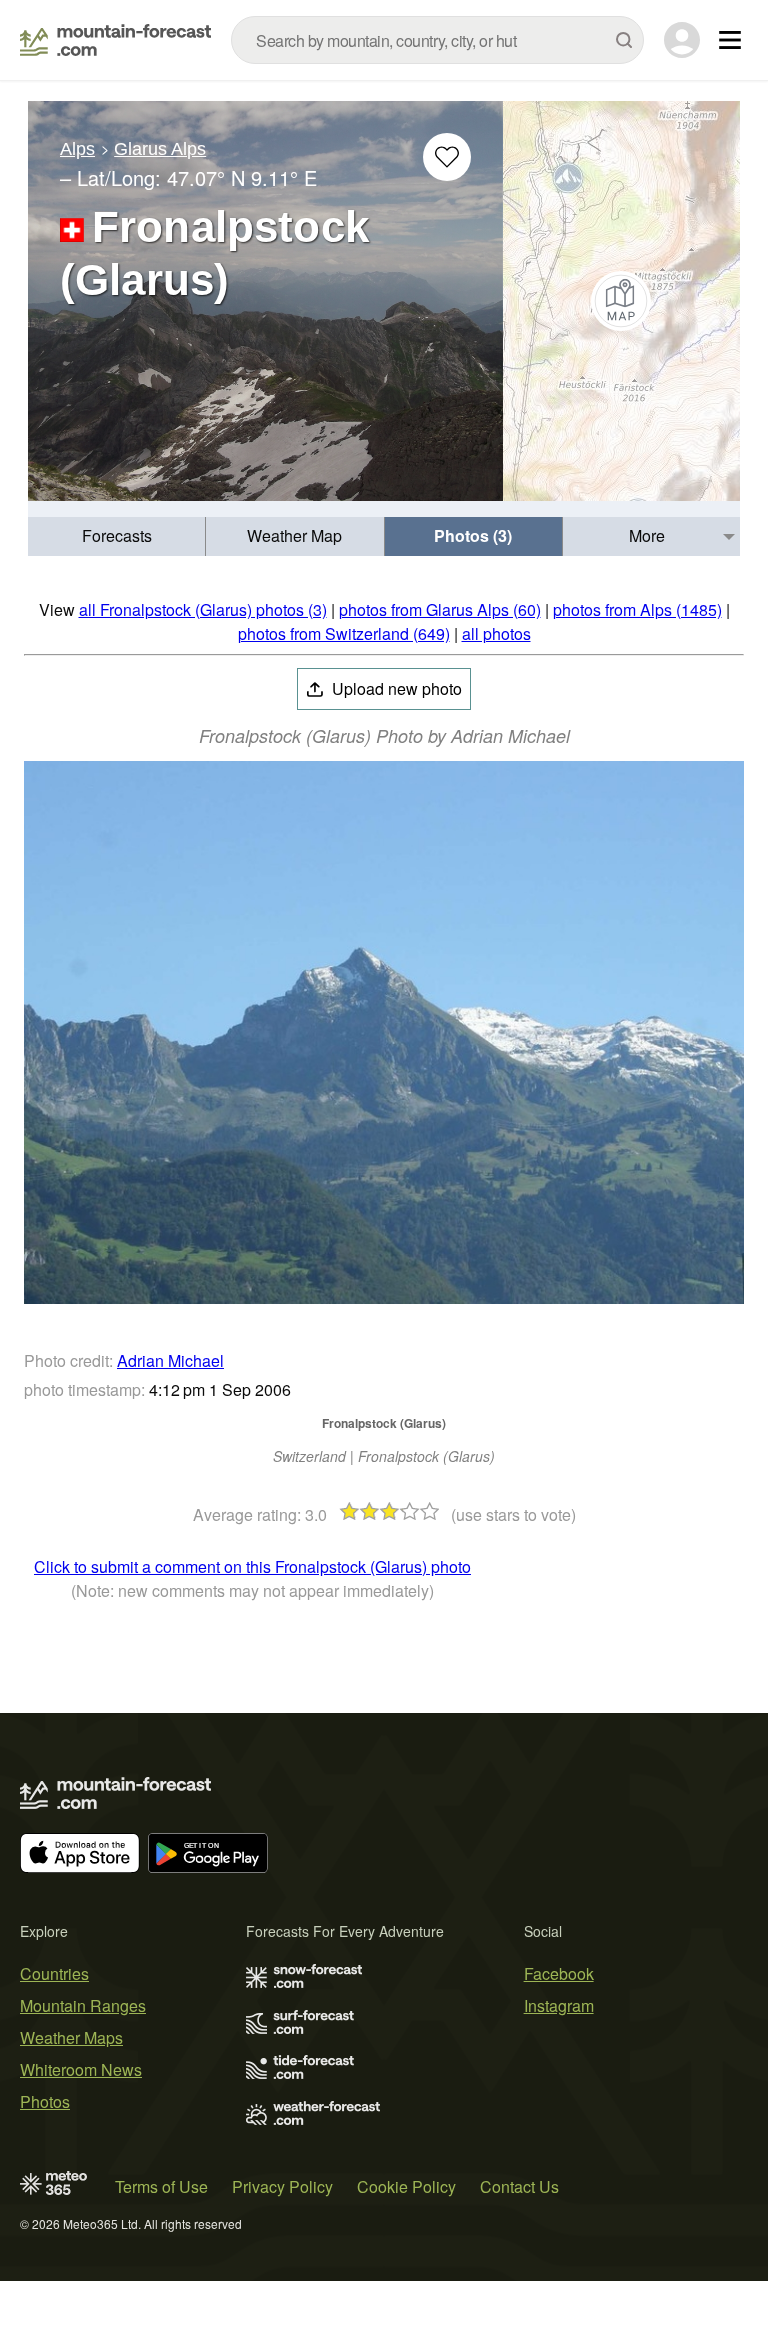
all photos (496, 633)
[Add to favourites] (447, 157)
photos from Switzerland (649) (344, 633)
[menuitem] (117, 536)
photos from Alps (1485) (637, 609)
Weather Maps (71, 2037)
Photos (45, 2101)
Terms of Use (161, 2186)
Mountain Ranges (83, 2005)
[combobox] (437, 40)
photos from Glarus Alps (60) (440, 609)
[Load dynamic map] (621, 301)
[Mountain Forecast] (115, 40)
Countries (54, 1973)
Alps (77, 149)
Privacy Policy (282, 2186)
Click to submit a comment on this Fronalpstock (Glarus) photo (252, 1566)
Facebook (559, 1973)
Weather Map (294, 535)
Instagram (559, 2005)
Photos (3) (473, 535)
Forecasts (117, 535)
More (647, 535)
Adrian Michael (170, 1360)
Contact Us (519, 2186)
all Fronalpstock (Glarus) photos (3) (203, 609)
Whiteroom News (81, 2069)
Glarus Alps (160, 149)
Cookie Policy (406, 2186)
